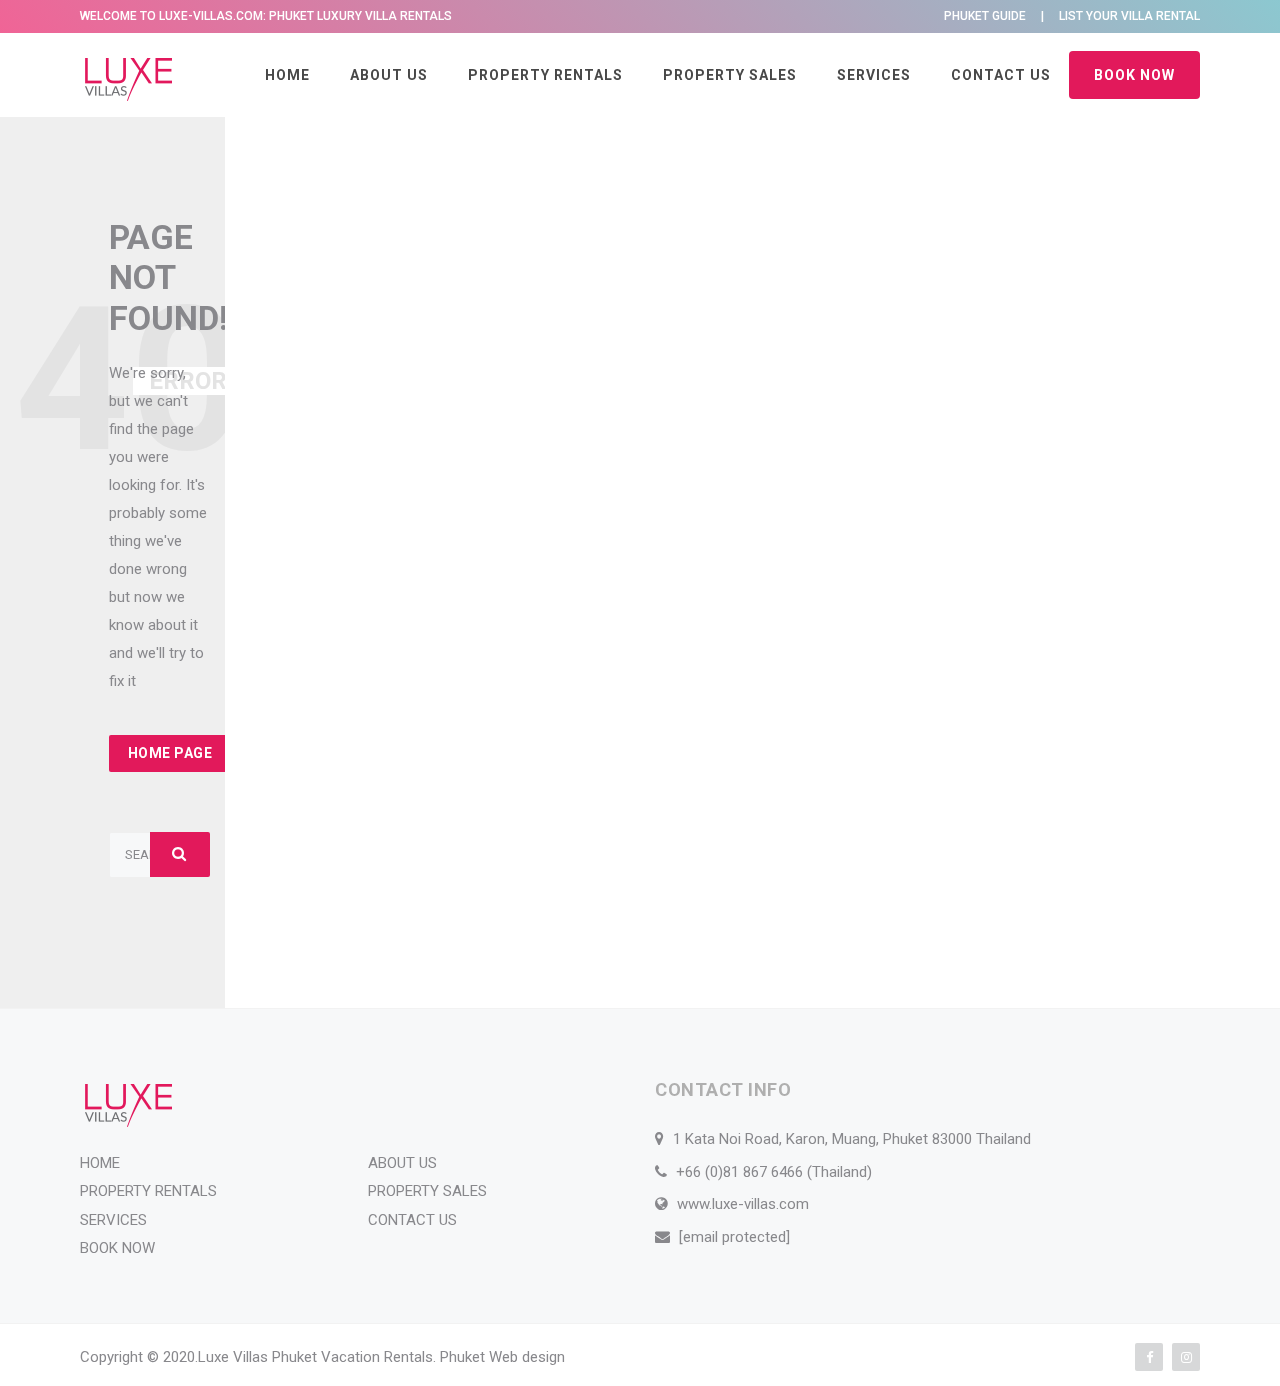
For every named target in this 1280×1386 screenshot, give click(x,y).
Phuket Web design (502, 1357)
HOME (287, 75)
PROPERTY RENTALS (545, 75)
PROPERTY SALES (730, 75)
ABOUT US (389, 75)
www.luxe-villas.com (743, 1204)
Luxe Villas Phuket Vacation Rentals (315, 1357)
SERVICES (874, 75)
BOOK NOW (1134, 75)
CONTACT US (1001, 75)
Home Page (170, 753)
